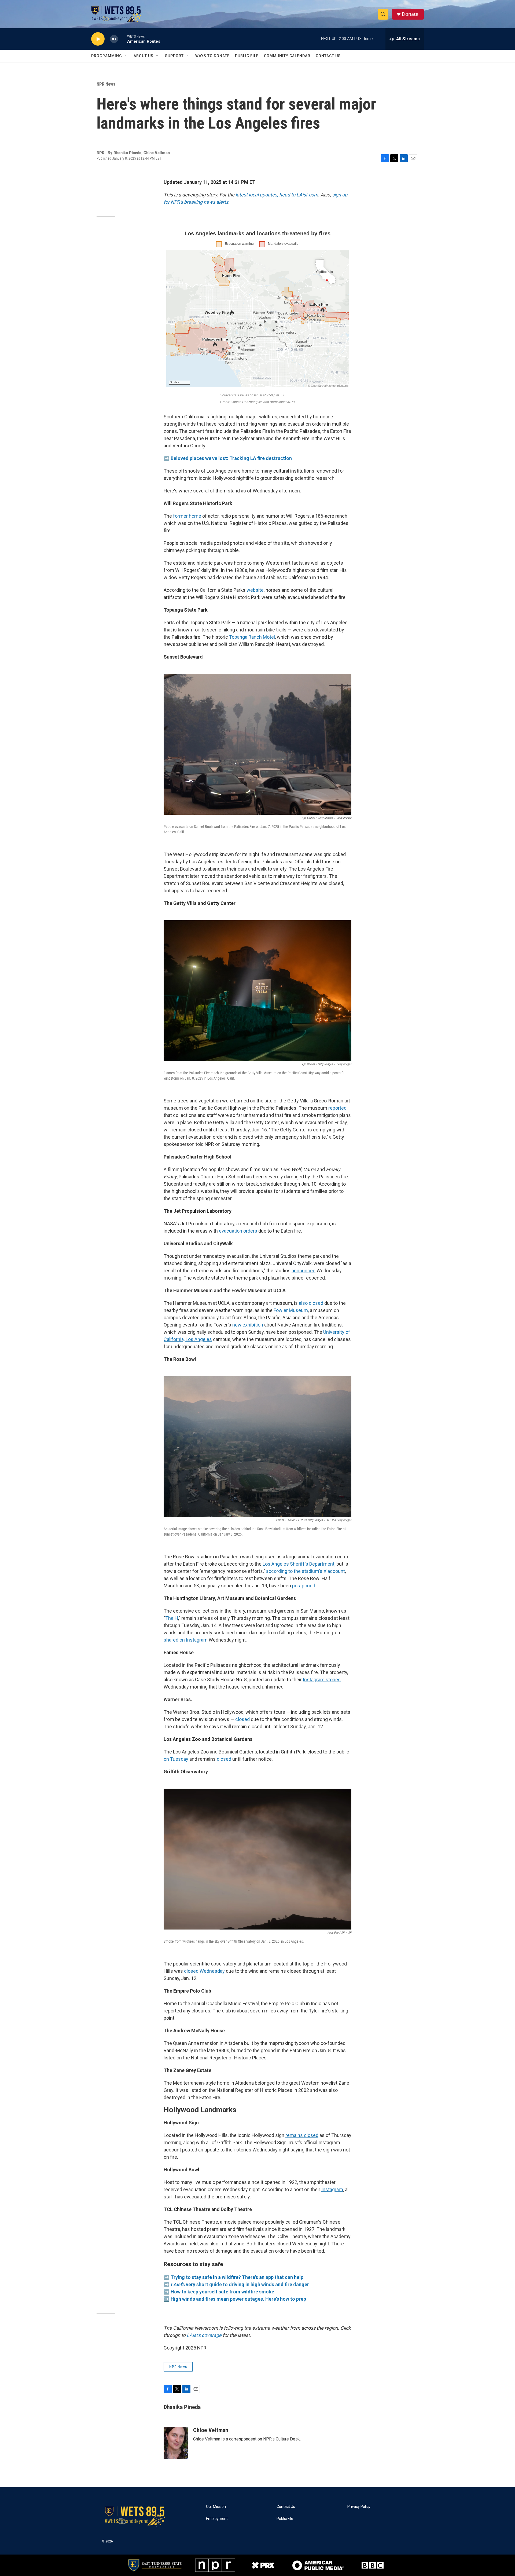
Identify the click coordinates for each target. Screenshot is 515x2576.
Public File (247, 56)
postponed (304, 1586)
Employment (217, 2519)
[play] (98, 39)
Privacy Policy (359, 2507)
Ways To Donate (212, 56)
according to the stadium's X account (306, 1571)
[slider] (123, 39)
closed (242, 1719)
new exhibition (248, 1325)
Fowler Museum (291, 1310)
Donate (410, 14)
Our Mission (216, 2507)
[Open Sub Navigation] (126, 56)
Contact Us (328, 56)
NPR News (106, 84)
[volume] (114, 39)
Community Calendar (287, 56)
